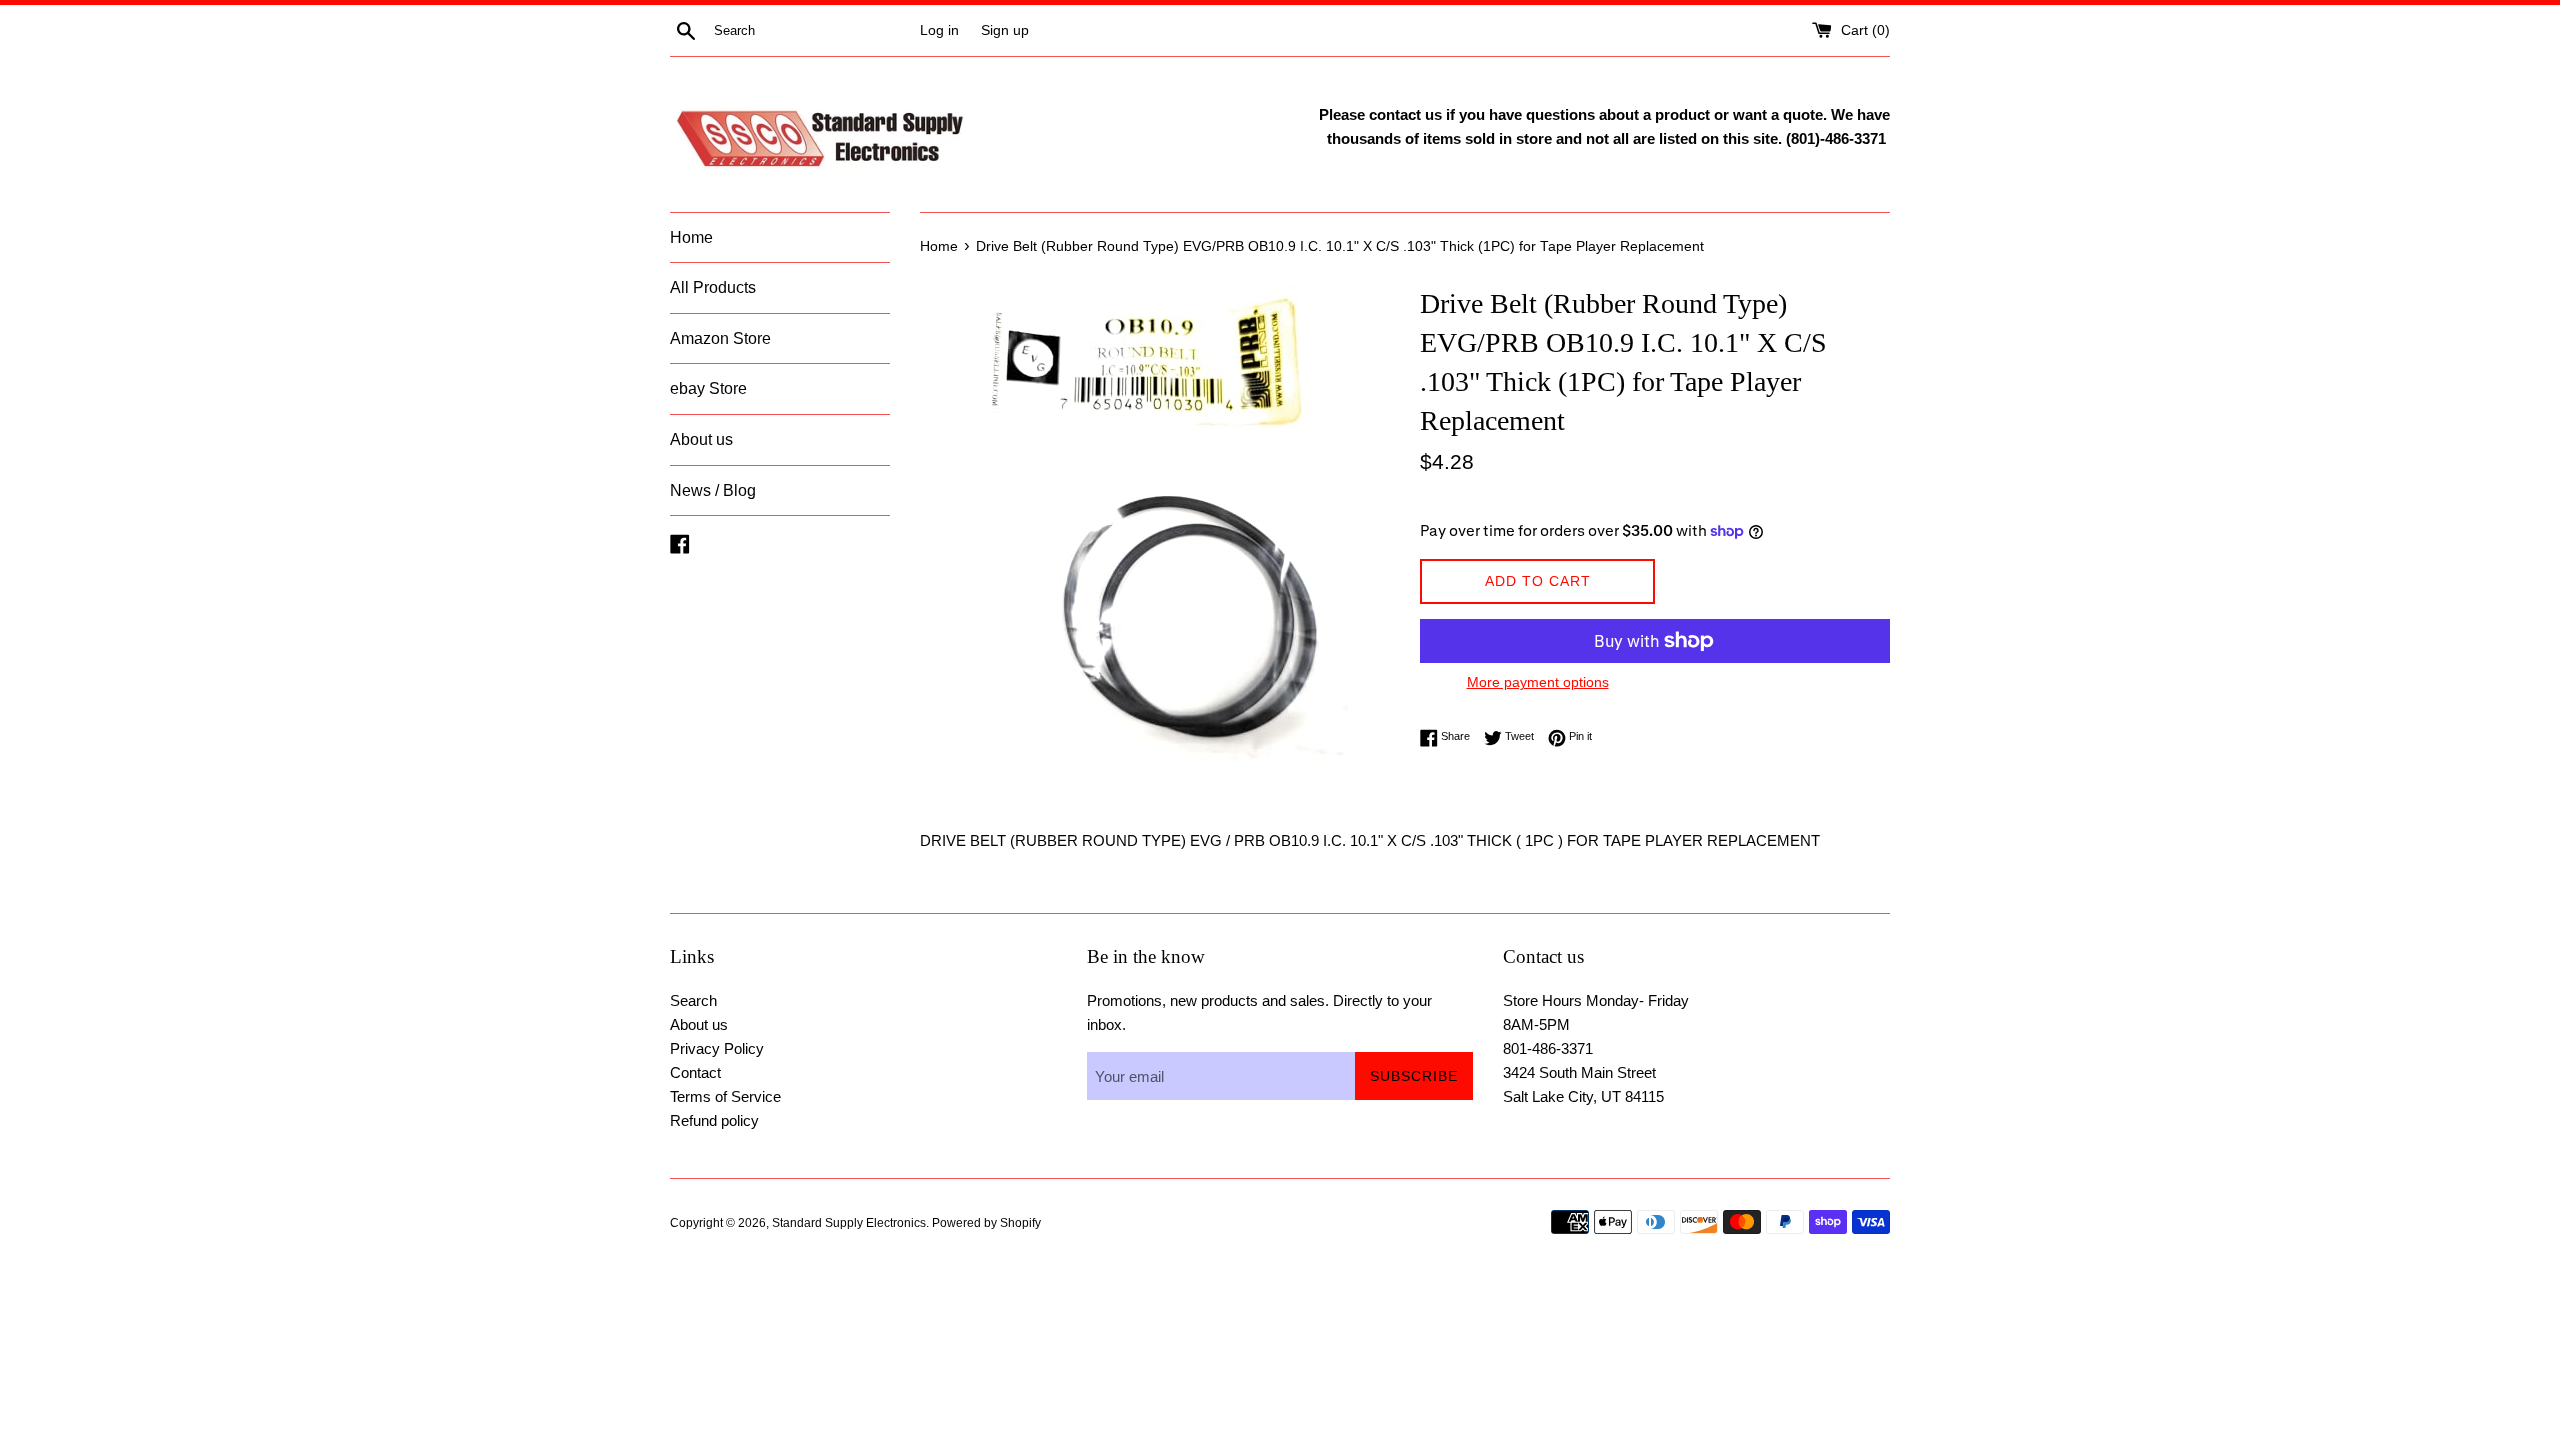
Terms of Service (725, 1096)
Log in (939, 30)
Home (691, 237)
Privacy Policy (717, 1048)
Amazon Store (720, 338)
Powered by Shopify (986, 1223)
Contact (695, 1072)
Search (693, 1000)
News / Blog (713, 490)
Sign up (1005, 30)
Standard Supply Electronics (849, 1223)
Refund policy (714, 1120)
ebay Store (708, 388)
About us (701, 439)
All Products (713, 287)
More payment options (1538, 682)
